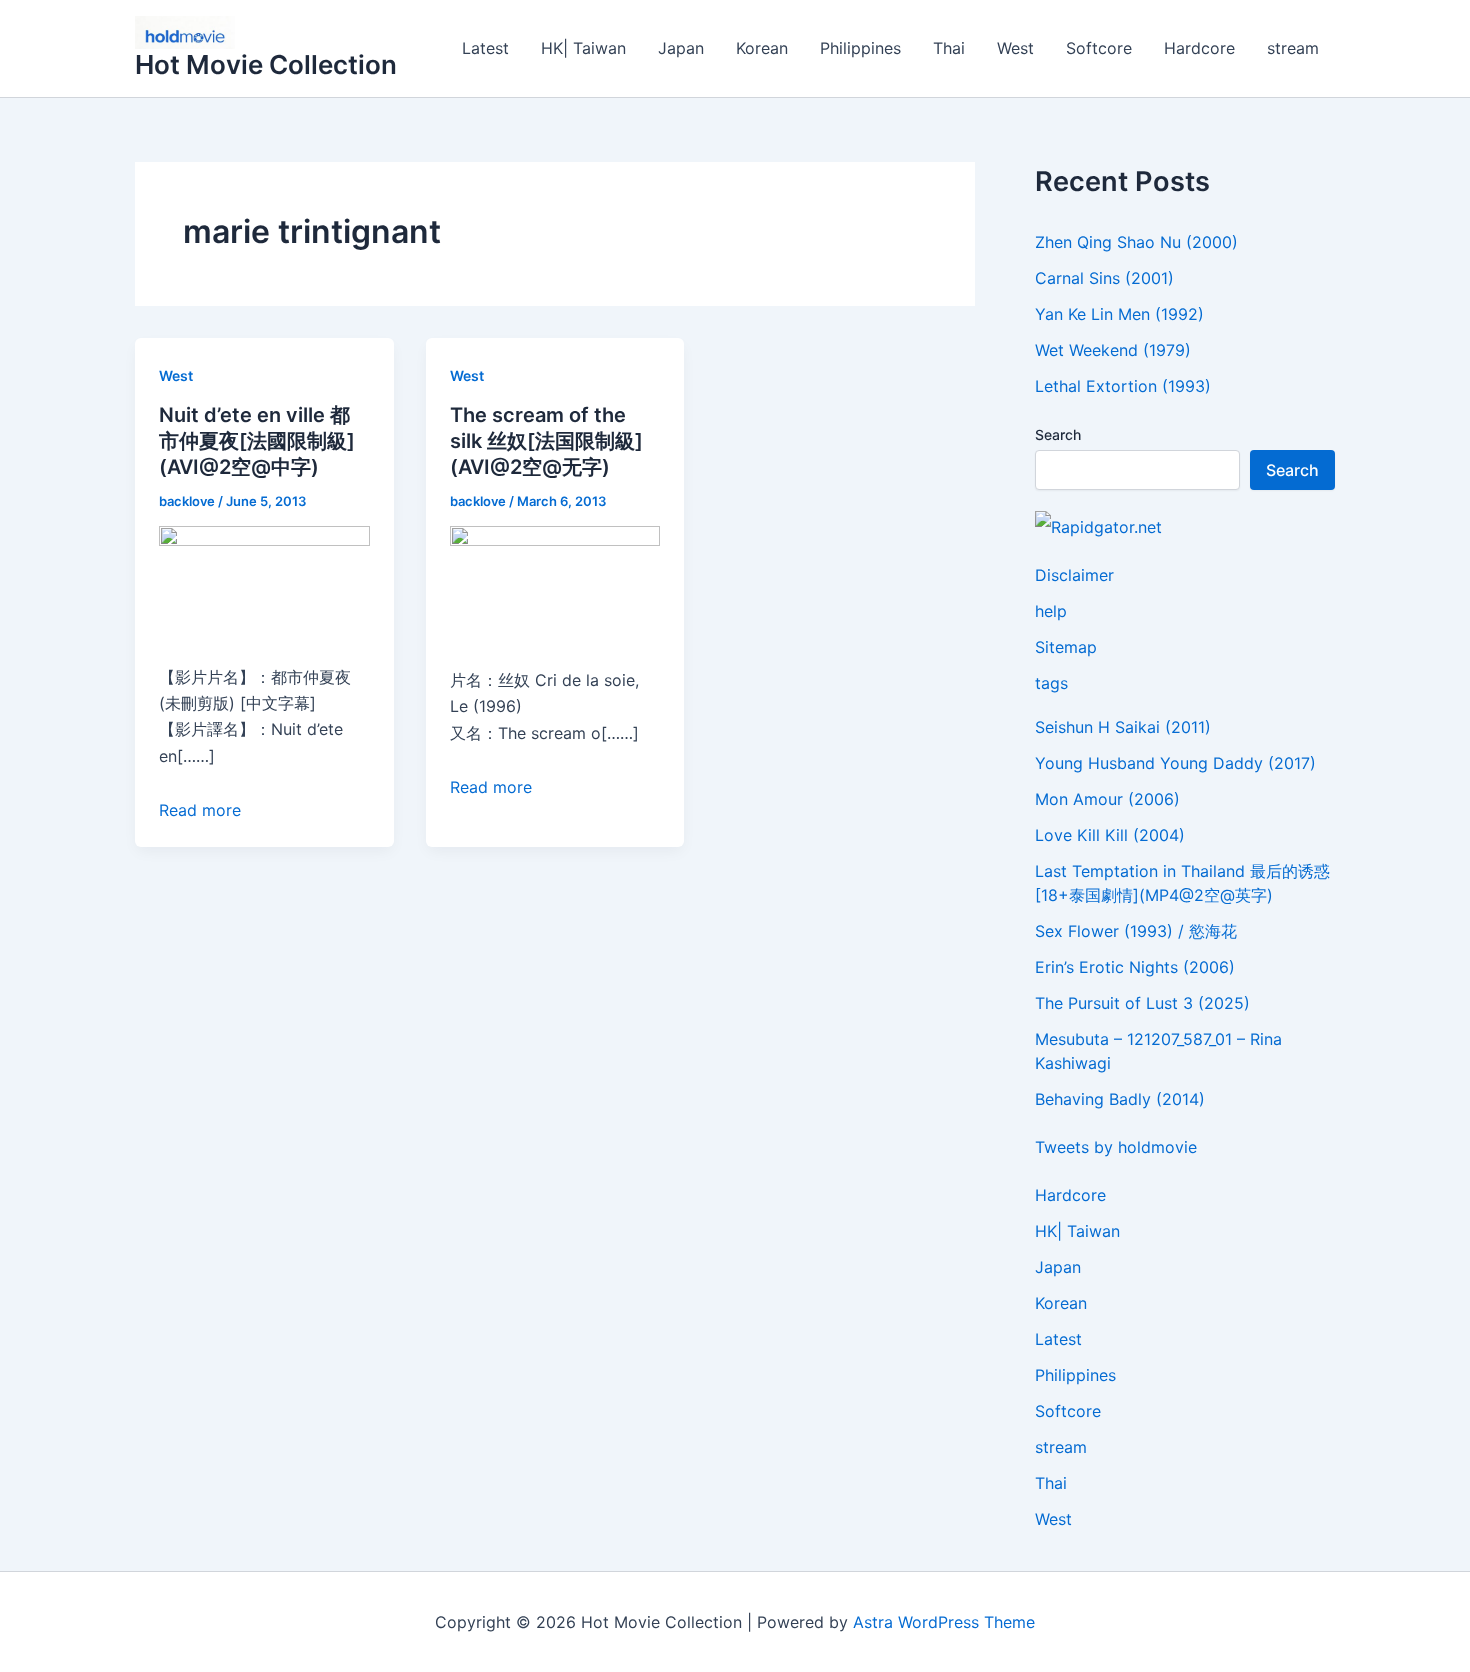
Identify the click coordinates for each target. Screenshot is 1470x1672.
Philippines (860, 48)
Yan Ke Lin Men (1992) (1119, 314)
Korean (762, 48)
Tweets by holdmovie (1116, 1147)
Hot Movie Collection (266, 64)
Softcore (1099, 48)
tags (1051, 683)
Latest (485, 48)
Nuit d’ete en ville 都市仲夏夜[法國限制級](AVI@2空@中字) (257, 441)
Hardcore (1199, 48)
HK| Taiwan (583, 48)
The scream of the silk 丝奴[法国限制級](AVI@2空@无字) (546, 441)
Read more (200, 810)
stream (1293, 48)
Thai (949, 48)
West (1015, 48)
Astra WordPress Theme (944, 1622)
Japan (681, 48)
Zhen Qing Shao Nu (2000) (1136, 242)
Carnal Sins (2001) (1104, 278)
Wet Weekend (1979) (1113, 350)
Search (1058, 434)
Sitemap (1066, 647)
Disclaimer (1074, 575)
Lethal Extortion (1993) (1123, 386)
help (1051, 611)
